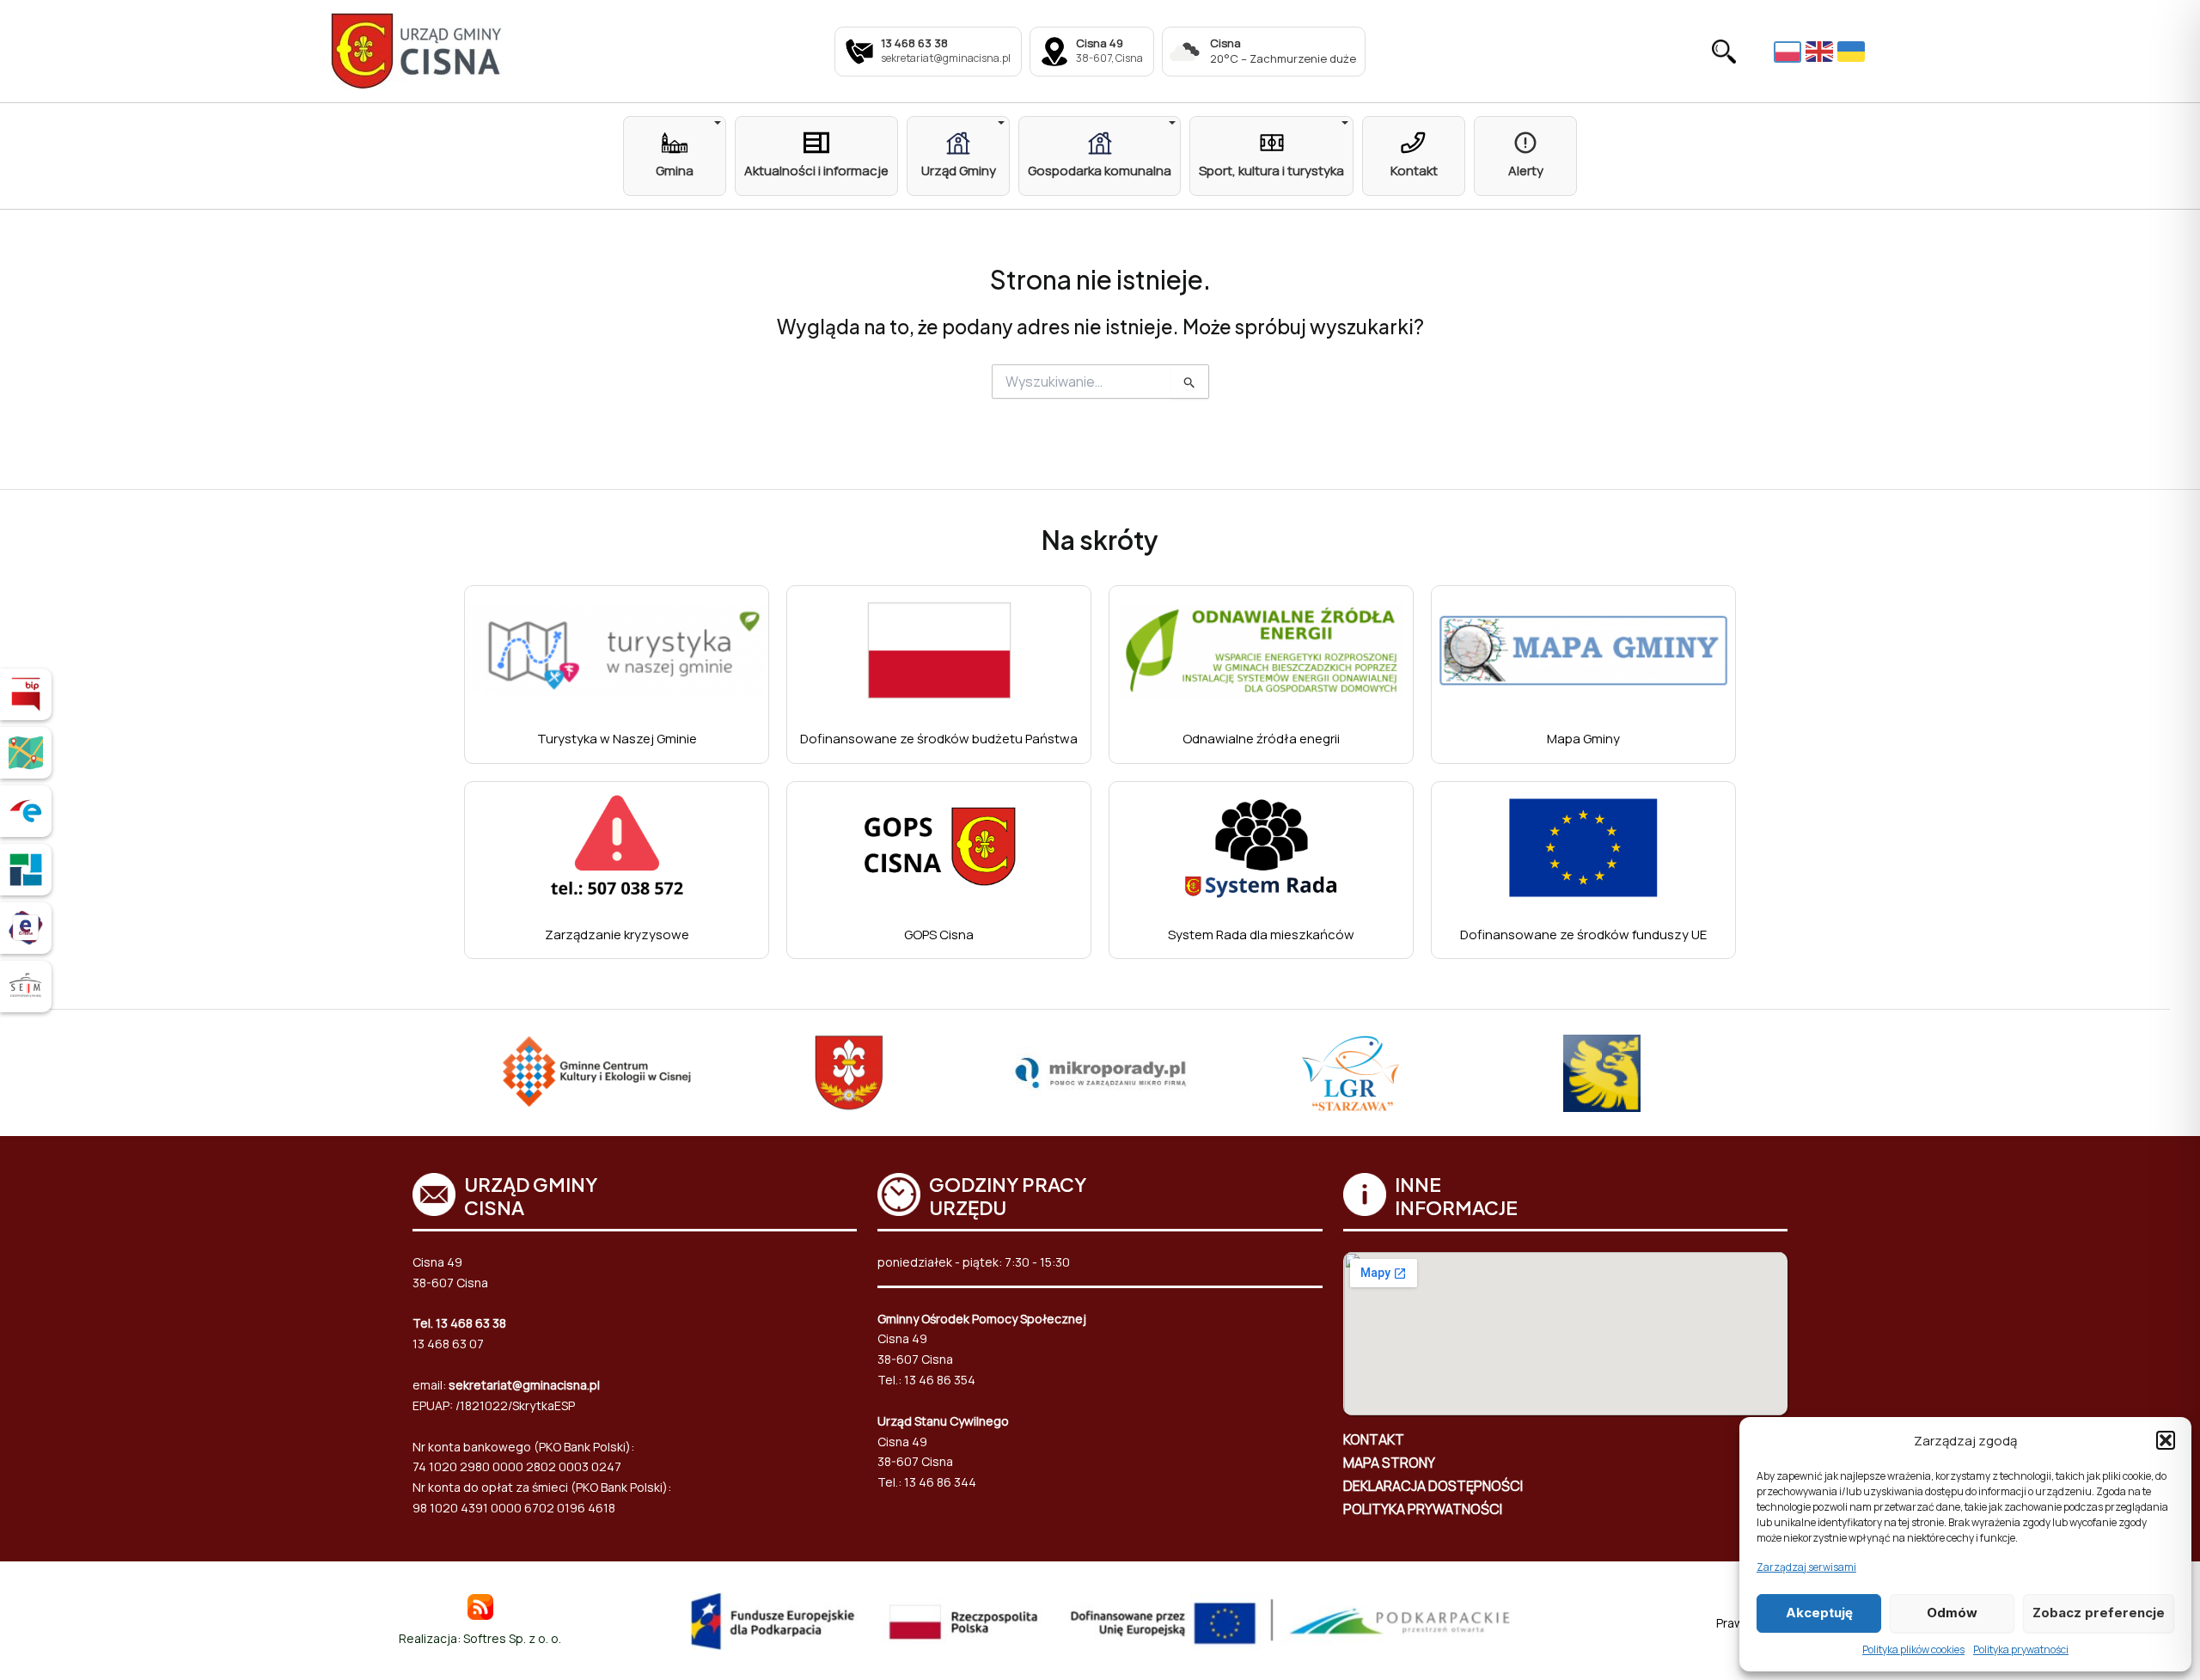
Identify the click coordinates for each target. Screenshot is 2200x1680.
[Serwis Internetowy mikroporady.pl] (1100, 1073)
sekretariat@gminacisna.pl (524, 1385)
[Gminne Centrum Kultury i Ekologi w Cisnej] (598, 1073)
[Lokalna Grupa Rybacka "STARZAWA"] (1351, 1073)
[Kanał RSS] (480, 1606)
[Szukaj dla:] (1100, 382)
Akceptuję (1819, 1613)
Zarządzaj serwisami (1806, 1567)
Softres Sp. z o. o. (512, 1638)
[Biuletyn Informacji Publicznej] (26, 694)
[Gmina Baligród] (849, 1073)
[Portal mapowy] (26, 753)
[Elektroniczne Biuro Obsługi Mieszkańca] (26, 928)
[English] (1821, 52)
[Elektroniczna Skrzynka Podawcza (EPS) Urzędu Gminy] (26, 811)
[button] (2166, 1440)
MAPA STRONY (1389, 1463)
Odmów (1952, 1613)
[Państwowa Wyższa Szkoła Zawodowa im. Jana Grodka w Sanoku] (1602, 1073)
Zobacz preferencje (2099, 1613)
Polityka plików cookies (1913, 1649)
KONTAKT (1374, 1439)
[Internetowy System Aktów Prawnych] (26, 987)
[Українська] (1853, 52)
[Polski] (1790, 51)
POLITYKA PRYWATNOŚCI (1423, 1509)
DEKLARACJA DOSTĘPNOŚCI (1433, 1486)
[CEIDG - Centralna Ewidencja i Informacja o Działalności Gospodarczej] (26, 870)
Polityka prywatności (2021, 1649)
